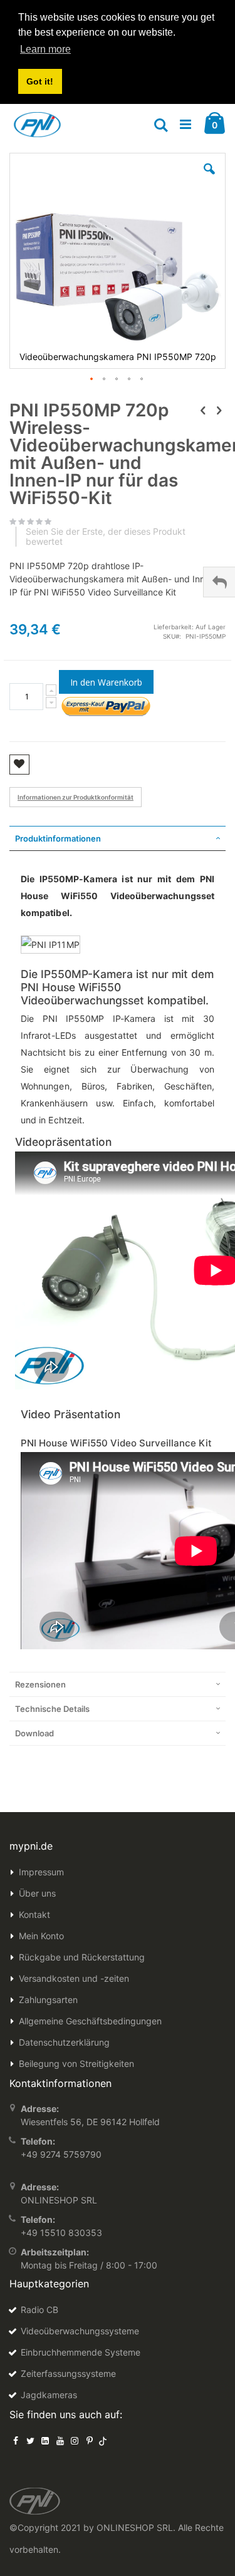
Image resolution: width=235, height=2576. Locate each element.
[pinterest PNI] (90, 2440)
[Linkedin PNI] (45, 2440)
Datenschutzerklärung (64, 2042)
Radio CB (39, 2310)
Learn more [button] (45, 49)
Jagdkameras (49, 2395)
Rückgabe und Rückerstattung (82, 1957)
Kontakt (34, 1914)
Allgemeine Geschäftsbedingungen (90, 2021)
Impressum (41, 1872)
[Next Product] (219, 410)
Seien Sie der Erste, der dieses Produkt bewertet (106, 537)
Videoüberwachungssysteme (80, 2331)
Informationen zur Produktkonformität (76, 797)
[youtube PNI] (60, 2440)
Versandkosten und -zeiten (74, 1978)
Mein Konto (41, 1936)
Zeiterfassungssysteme (68, 2373)
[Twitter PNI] (31, 2440)
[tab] (118, 838)
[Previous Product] (203, 410)
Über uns (37, 1893)
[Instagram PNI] (75, 2440)
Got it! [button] (40, 81)
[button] (209, 178)
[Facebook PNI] (16, 2440)
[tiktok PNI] (103, 2440)
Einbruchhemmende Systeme (81, 2352)
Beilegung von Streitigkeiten (76, 2063)
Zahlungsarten (48, 2000)
